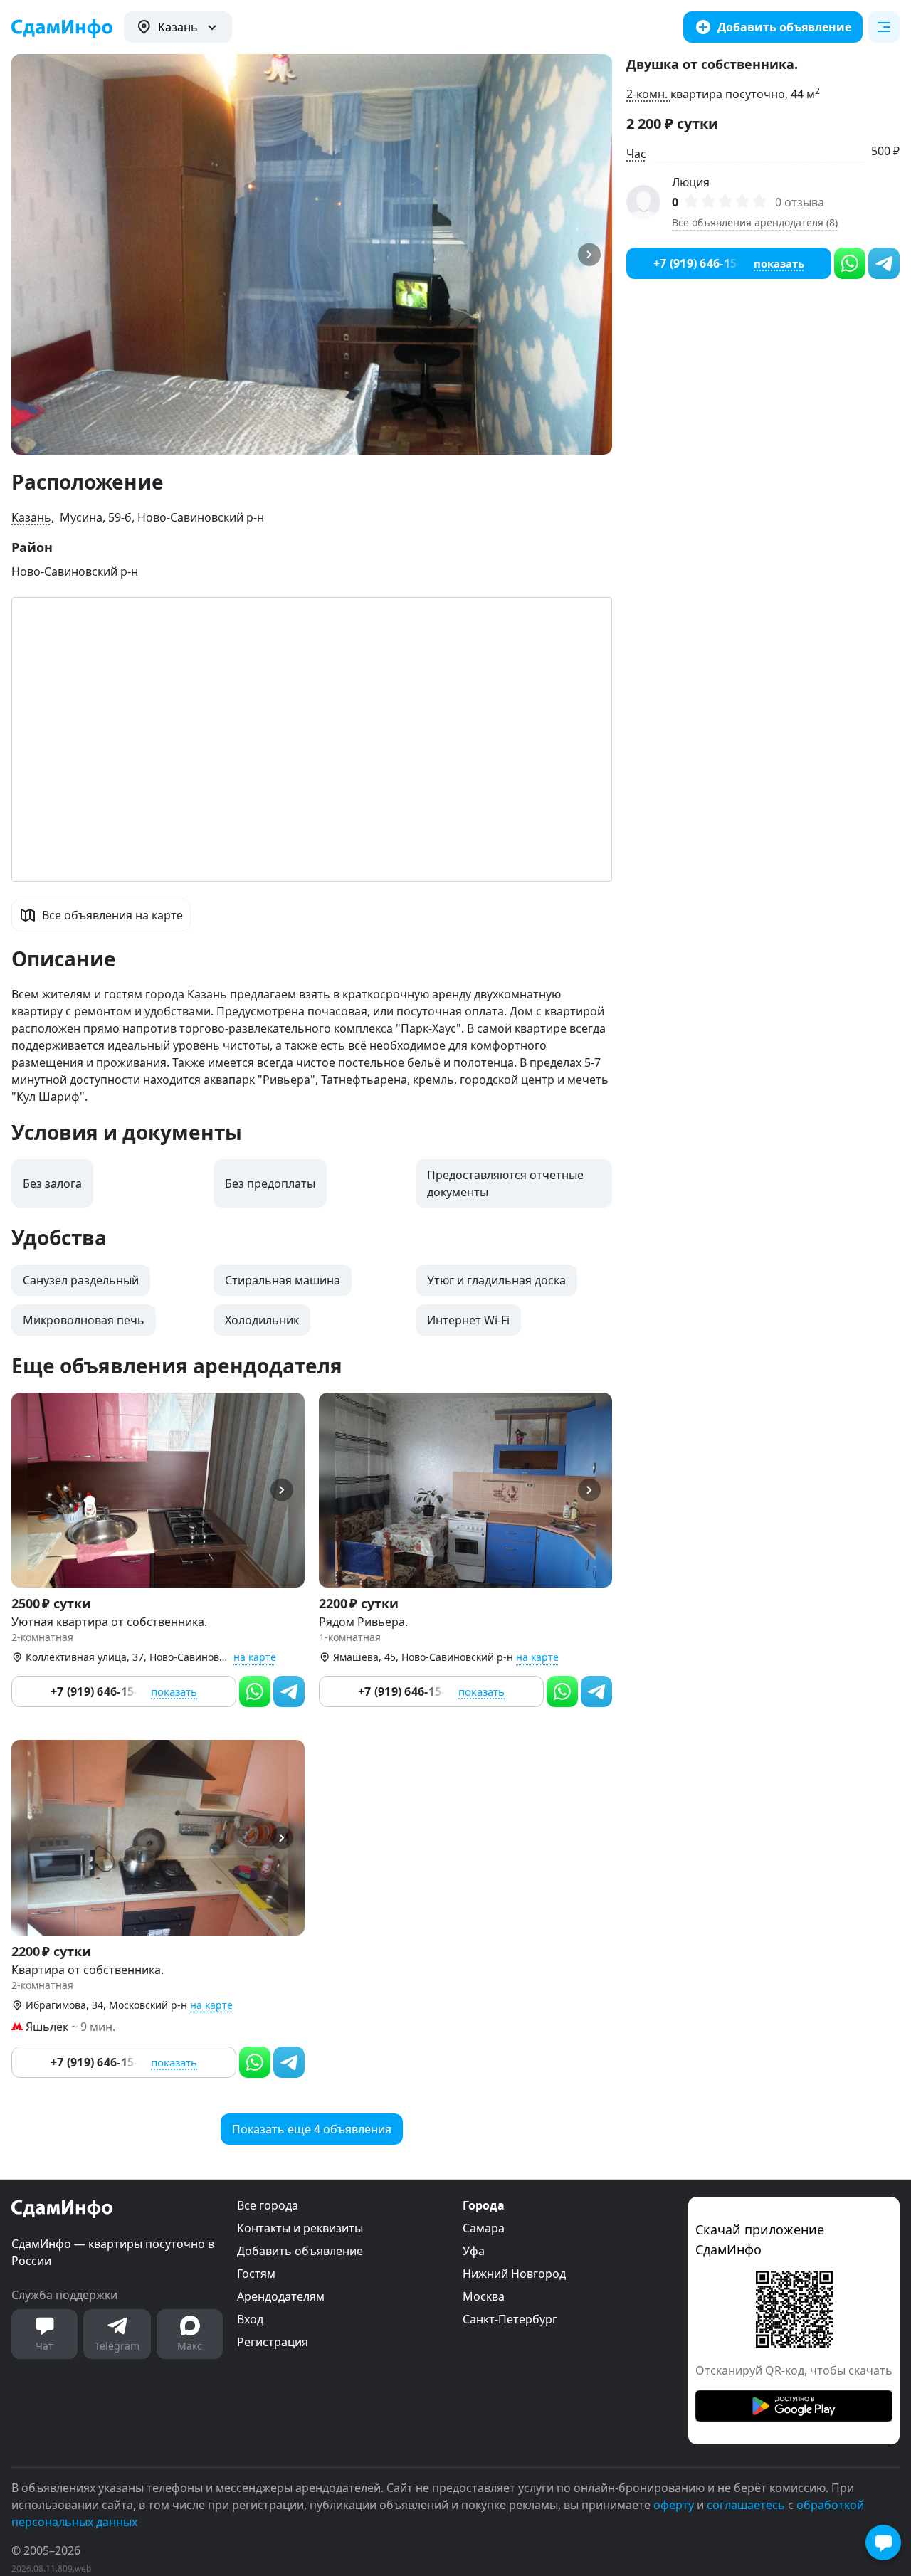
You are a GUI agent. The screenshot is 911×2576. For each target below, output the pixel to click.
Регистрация (273, 2342)
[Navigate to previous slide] (28, 254)
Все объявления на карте (112, 915)
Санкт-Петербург (510, 2319)
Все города (268, 2205)
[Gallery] (312, 254)
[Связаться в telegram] (289, 1691)
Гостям (256, 2274)
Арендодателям (281, 2296)
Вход (250, 2319)
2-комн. (648, 94)
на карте (255, 1657)
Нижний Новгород (514, 2274)
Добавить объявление (300, 2251)
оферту (674, 2505)
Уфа (474, 2251)
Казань (31, 517)
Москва (484, 2296)
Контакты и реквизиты (300, 2228)
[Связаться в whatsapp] (255, 1691)
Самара (484, 2228)
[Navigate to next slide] (595, 254)
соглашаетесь (746, 2505)
